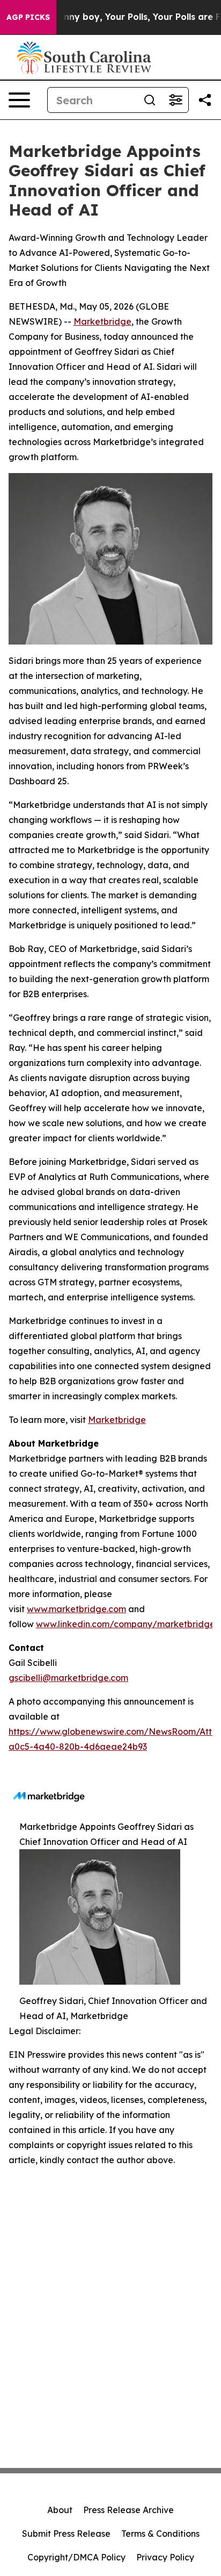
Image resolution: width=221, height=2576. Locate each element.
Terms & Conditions (160, 2534)
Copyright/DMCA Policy (76, 2557)
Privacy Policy (165, 2557)
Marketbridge (102, 321)
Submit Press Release (66, 2534)
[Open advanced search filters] (175, 100)
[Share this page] (205, 100)
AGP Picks (28, 17)
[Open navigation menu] (19, 100)
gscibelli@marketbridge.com (68, 1678)
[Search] (150, 100)
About (60, 2510)
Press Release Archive (128, 2510)
